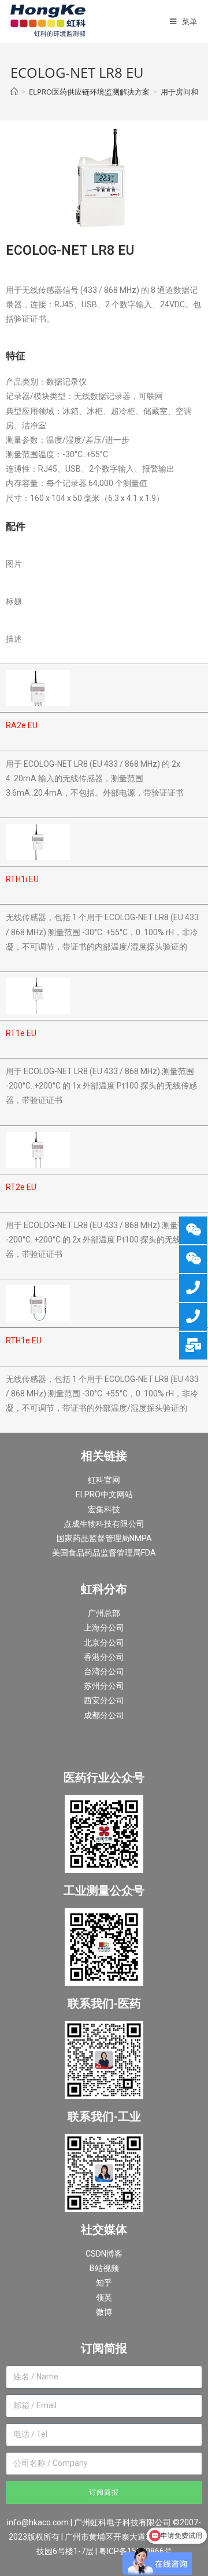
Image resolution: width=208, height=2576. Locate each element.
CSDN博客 (104, 2254)
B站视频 (104, 2268)
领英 (104, 2298)
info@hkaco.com (38, 2522)
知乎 (104, 2283)
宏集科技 (104, 1509)
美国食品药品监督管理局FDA (104, 1553)
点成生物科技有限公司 (104, 1524)
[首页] (14, 92)
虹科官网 (104, 1480)
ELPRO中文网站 (104, 1494)
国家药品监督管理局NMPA (104, 1538)
